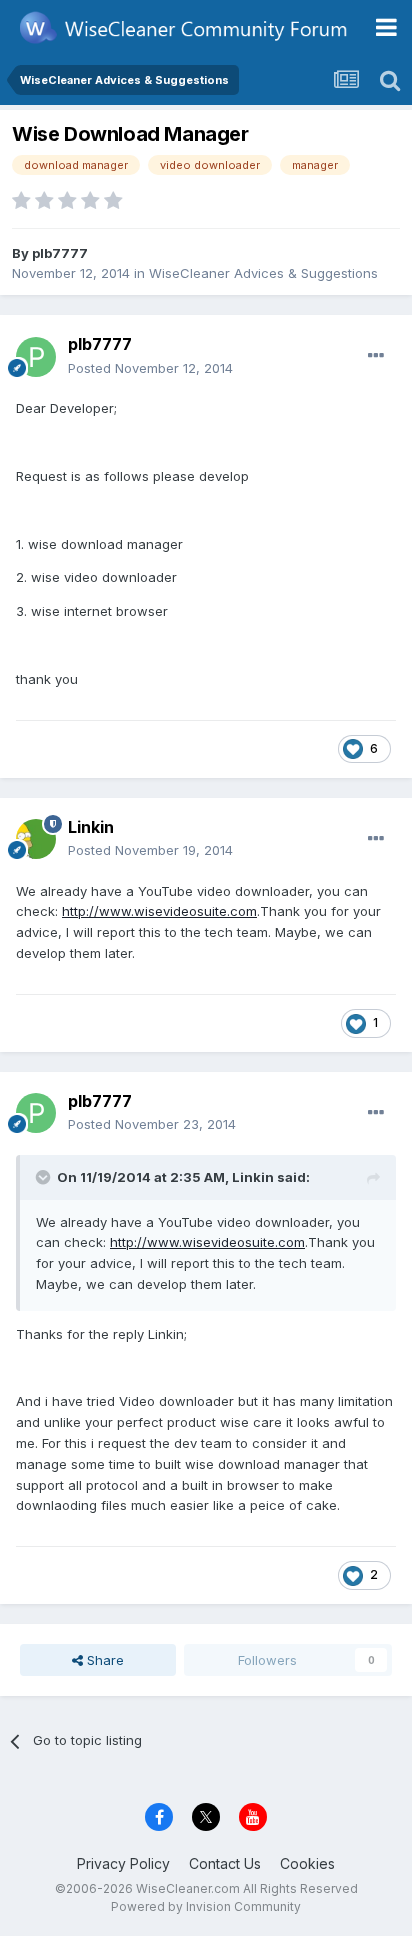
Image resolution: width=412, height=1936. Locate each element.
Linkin (91, 827)
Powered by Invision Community (206, 1906)
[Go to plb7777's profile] (36, 357)
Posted (150, 368)
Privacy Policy (123, 1863)
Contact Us (225, 1863)
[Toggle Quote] (45, 1177)
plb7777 (60, 253)
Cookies (307, 1863)
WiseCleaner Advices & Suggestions (263, 273)
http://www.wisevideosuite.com (159, 911)
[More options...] (376, 356)
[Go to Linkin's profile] (36, 839)
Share (103, 1660)
